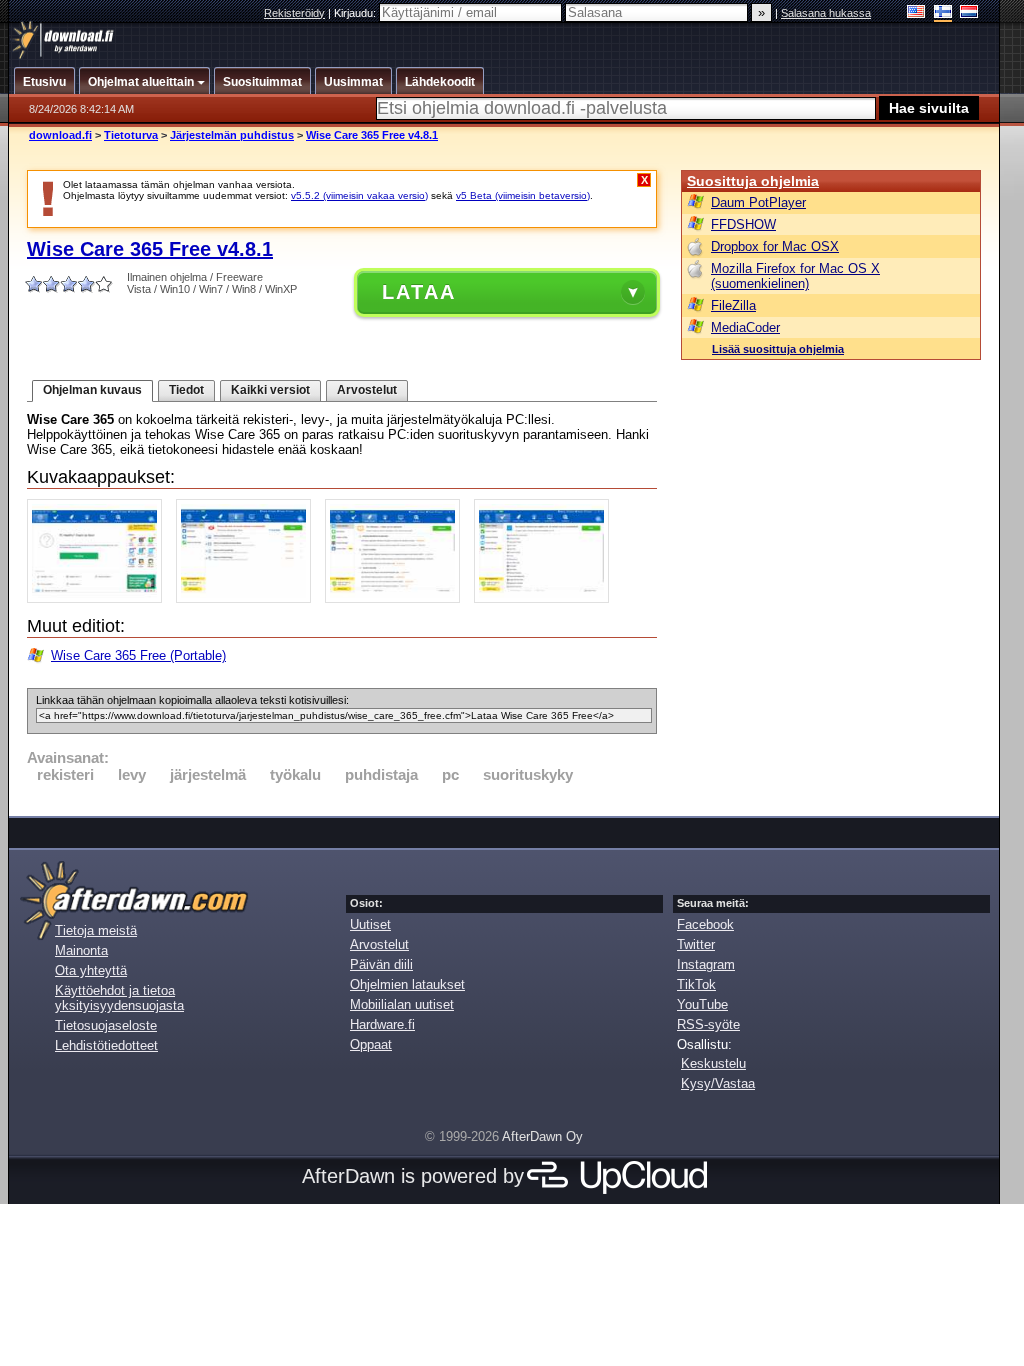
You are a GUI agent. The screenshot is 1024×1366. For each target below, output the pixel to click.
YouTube (702, 1004)
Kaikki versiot (270, 390)
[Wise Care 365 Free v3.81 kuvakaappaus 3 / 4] (397, 598)
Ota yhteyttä (91, 970)
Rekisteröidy (294, 13)
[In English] (916, 13)
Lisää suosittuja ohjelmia (778, 349)
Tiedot (186, 390)
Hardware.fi (382, 1024)
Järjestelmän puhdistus (232, 135)
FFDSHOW (743, 224)
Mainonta (81, 950)
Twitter (696, 944)
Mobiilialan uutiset (402, 1004)
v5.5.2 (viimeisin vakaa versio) (359, 195)
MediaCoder (745, 327)
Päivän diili (381, 964)
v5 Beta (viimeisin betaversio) (523, 195)
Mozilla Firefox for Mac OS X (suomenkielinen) (795, 276)
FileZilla (733, 305)
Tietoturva (131, 135)
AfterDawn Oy (542, 1136)
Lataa (419, 292)
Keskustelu (713, 1063)
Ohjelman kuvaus (92, 390)
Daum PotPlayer (758, 202)
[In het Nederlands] (969, 13)
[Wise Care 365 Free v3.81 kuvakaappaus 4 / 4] (546, 598)
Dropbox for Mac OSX (775, 246)
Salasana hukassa (826, 13)
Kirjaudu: (356, 13)
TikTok (696, 984)
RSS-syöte (708, 1024)
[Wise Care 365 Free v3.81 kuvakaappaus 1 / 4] (99, 598)
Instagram (706, 964)
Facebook (705, 924)
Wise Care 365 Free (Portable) (138, 655)
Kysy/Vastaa (718, 1083)
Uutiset (370, 924)
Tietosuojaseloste (106, 1025)
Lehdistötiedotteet (106, 1045)
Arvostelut (367, 390)
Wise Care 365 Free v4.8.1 (372, 135)
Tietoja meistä (96, 930)
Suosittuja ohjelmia (753, 181)
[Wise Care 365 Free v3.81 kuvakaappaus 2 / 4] (248, 598)
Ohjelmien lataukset (407, 984)
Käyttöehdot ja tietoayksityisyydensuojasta (119, 998)
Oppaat (371, 1044)
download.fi (60, 135)
